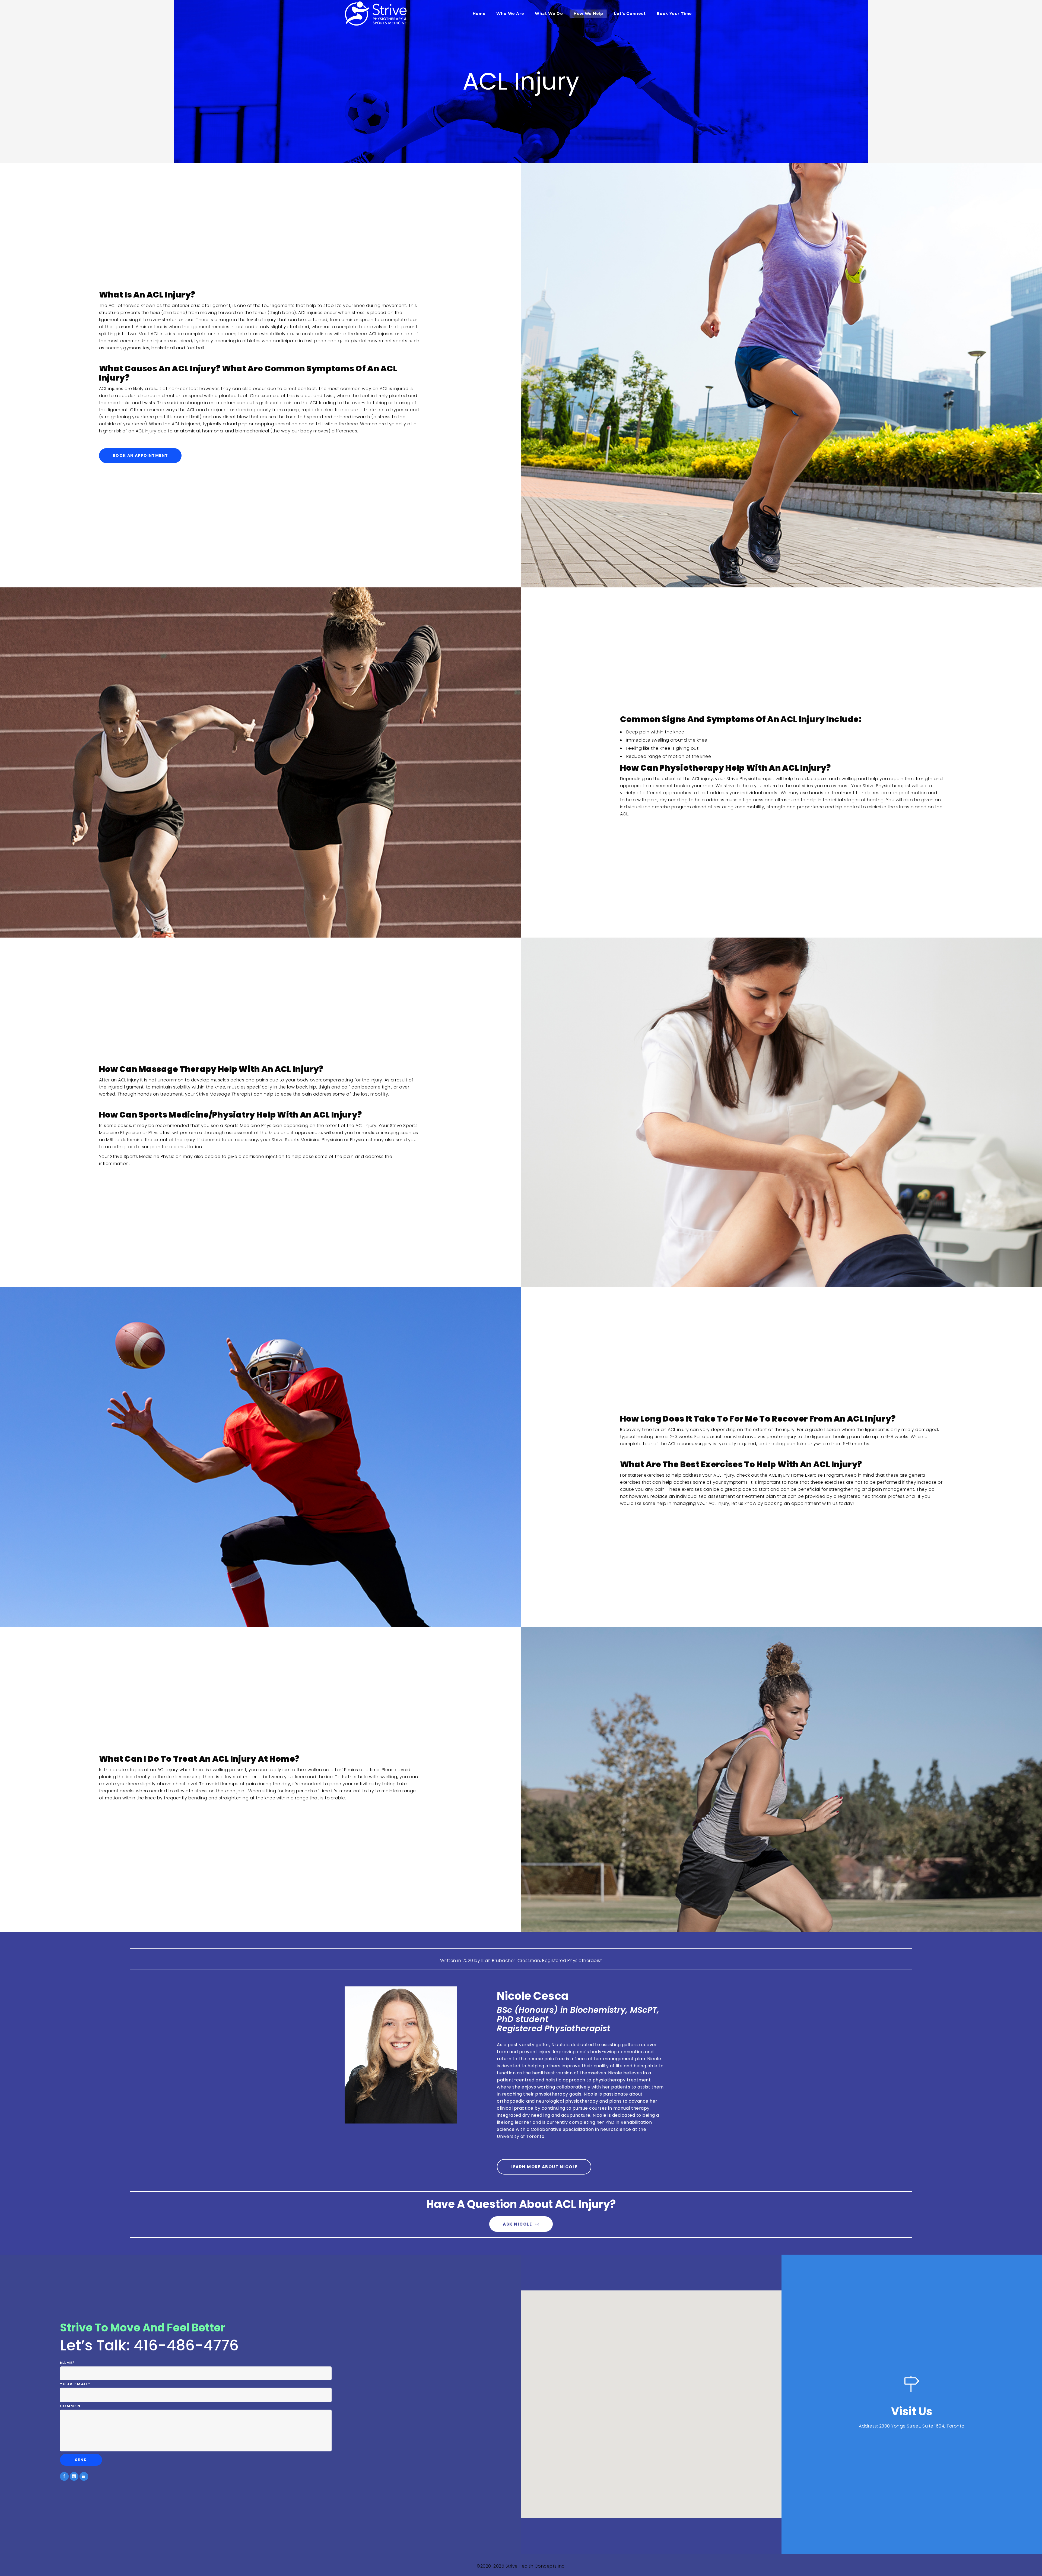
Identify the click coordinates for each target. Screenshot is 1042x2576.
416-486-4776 (186, 2345)
